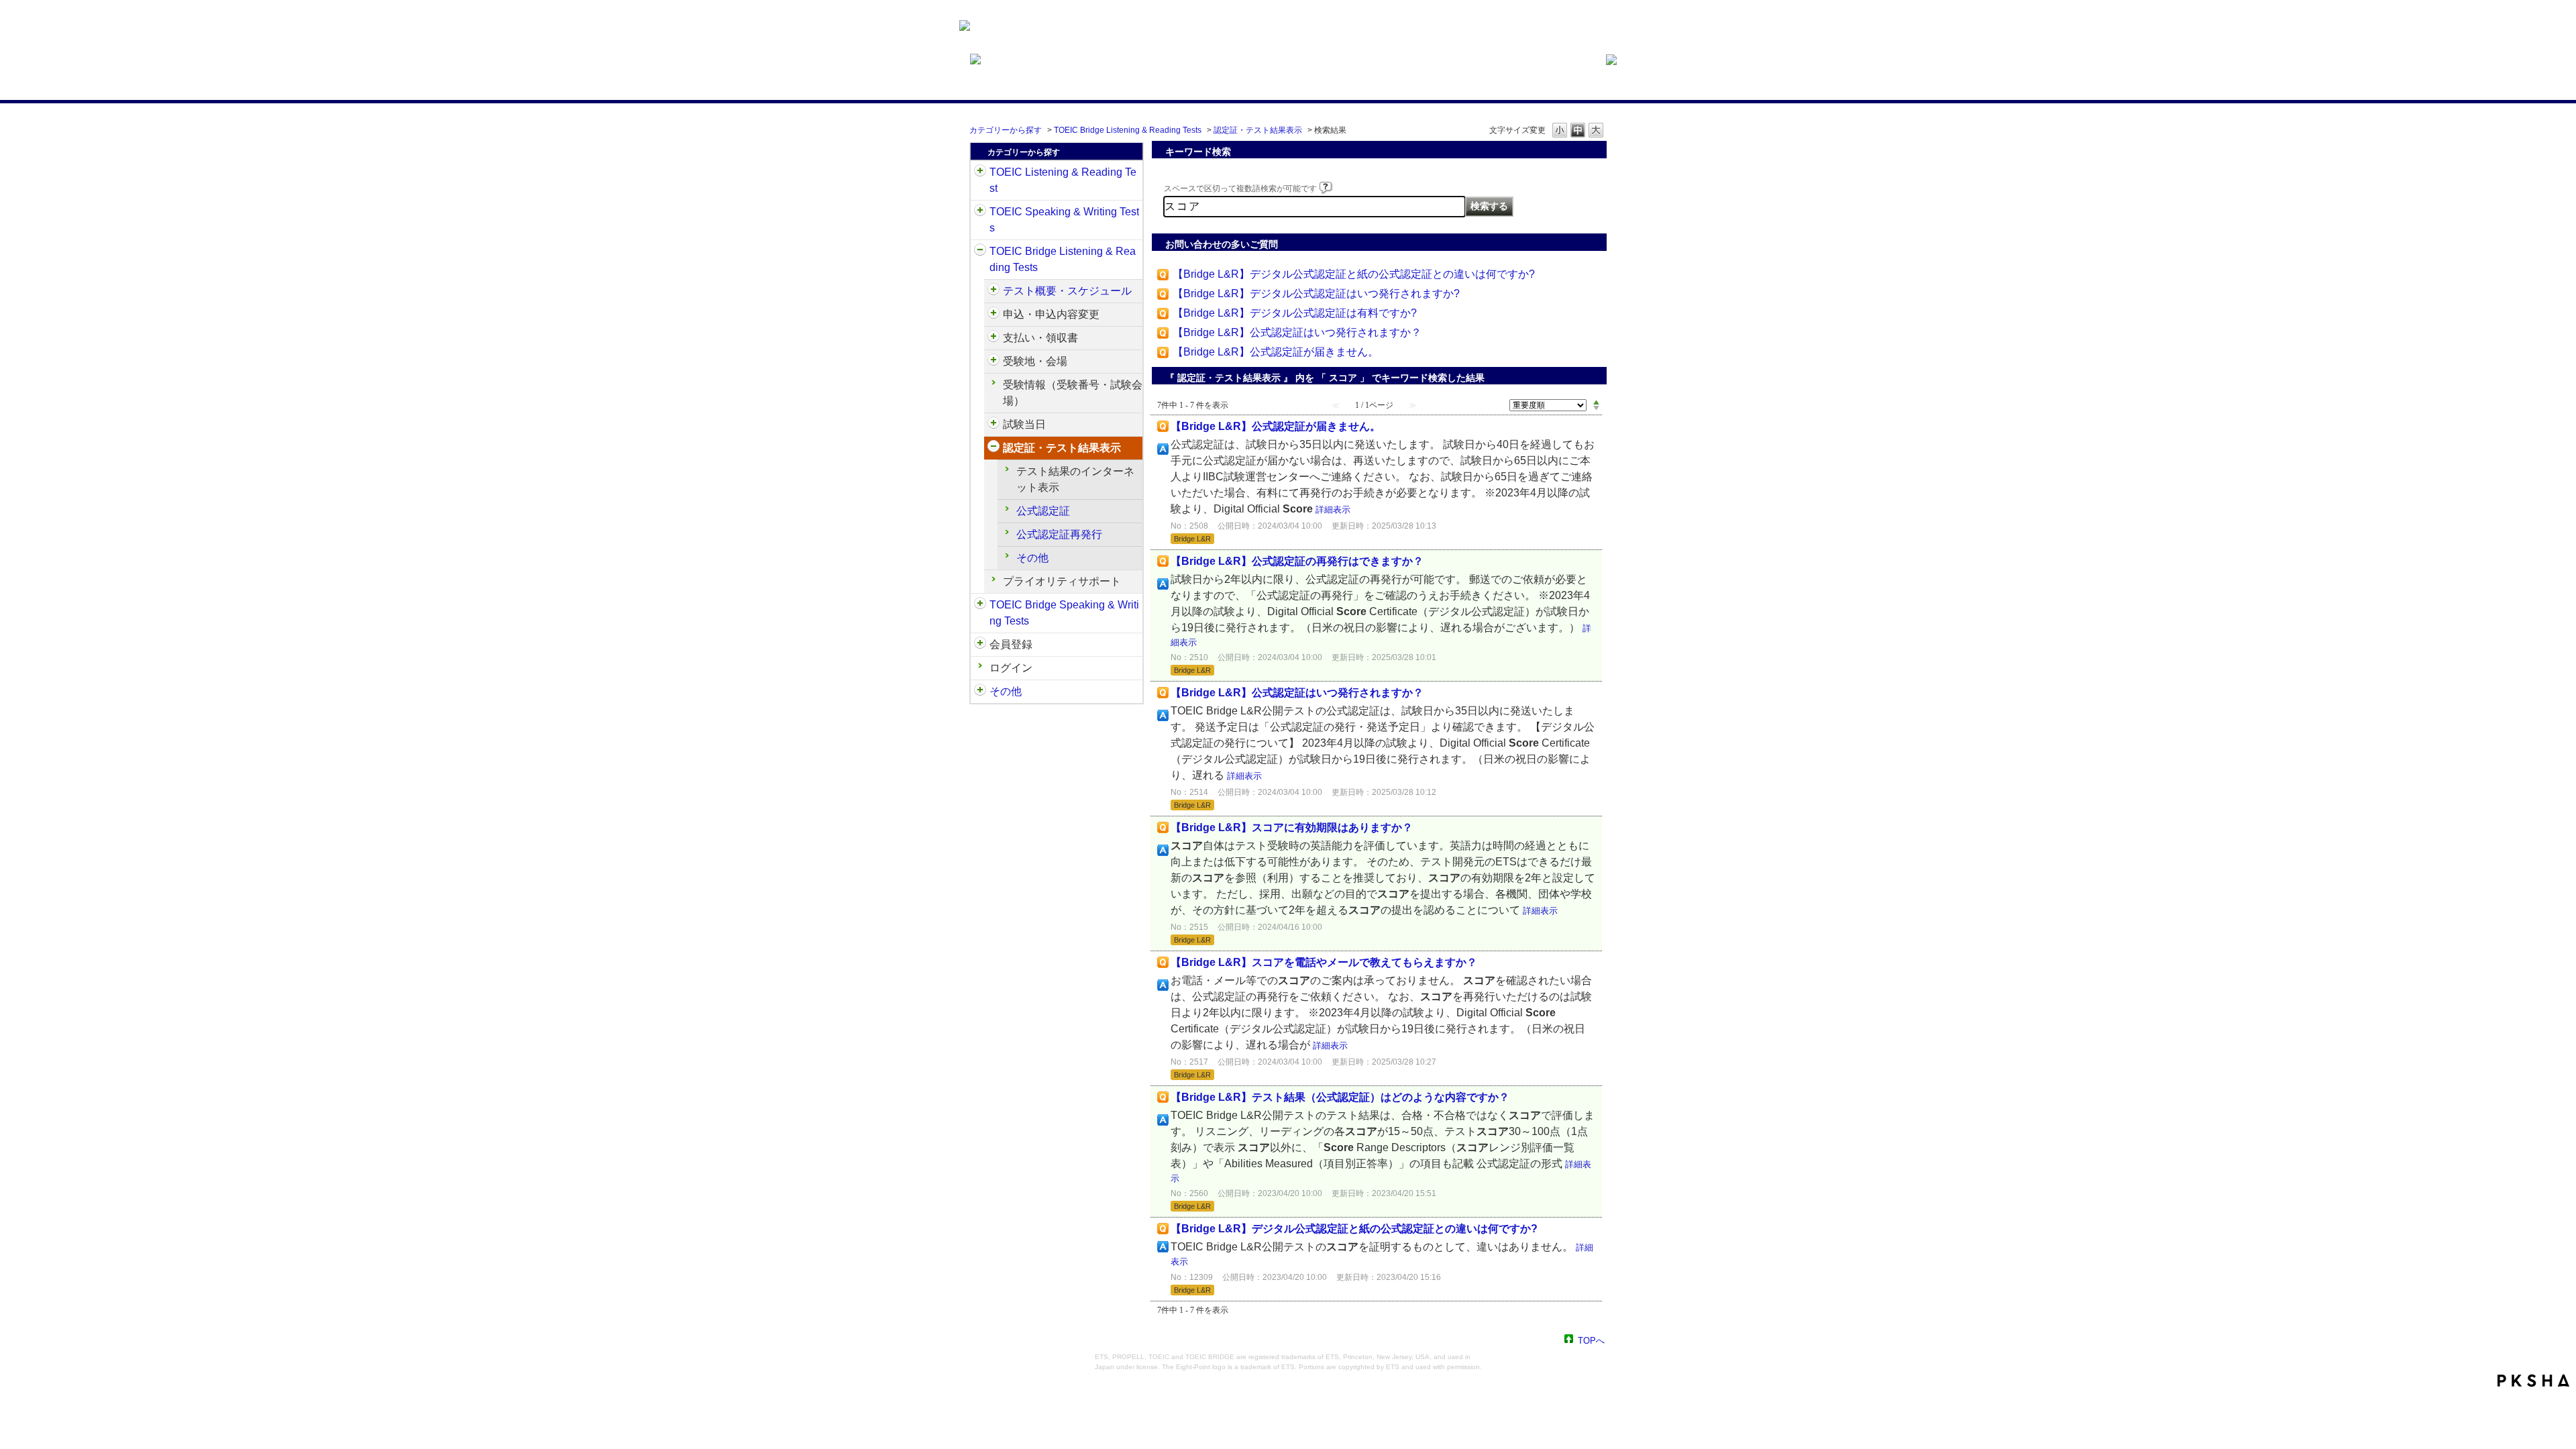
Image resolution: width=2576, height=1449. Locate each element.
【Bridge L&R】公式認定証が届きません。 (1276, 352)
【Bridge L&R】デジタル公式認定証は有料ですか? (1295, 313)
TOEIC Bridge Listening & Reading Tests (1128, 130)
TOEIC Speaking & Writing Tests (1064, 220)
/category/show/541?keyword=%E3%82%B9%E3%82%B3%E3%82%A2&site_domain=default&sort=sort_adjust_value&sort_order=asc (994, 448)
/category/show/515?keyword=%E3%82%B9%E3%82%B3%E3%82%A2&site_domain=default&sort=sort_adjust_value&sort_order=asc (994, 315)
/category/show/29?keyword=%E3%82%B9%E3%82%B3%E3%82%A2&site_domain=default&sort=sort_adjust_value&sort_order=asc (980, 645)
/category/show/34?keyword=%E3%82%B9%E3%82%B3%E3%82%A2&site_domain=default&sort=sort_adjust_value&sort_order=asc (980, 605)
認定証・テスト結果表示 (1258, 130)
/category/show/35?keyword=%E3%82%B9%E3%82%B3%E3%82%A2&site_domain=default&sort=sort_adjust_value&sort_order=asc (980, 692)
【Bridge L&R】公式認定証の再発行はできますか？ (1297, 561)
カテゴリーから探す (1006, 130)
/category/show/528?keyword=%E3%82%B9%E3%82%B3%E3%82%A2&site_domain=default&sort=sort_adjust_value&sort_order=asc (994, 362)
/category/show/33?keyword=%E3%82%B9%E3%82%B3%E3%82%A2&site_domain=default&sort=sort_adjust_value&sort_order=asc (980, 252)
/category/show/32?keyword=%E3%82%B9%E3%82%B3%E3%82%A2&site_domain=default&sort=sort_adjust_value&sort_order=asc (980, 212)
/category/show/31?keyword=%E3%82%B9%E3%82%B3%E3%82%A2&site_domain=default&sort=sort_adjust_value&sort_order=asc (980, 172)
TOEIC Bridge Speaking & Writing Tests (1064, 613)
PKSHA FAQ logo (2533, 1381)
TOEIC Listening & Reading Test (1063, 180)
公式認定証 (1043, 511)
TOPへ (1591, 1340)
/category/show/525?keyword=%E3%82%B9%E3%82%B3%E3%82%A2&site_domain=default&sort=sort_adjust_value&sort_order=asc (994, 338)
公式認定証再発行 (1059, 534)
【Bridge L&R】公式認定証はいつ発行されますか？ (1297, 332)
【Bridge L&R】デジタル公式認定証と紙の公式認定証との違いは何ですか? (1354, 274)
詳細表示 (1333, 509)
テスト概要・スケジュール (1067, 291)
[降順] (1596, 409)
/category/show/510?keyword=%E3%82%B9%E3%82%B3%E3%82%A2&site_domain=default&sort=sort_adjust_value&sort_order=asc (994, 291)
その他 (1032, 558)
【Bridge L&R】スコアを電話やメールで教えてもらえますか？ (1324, 962)
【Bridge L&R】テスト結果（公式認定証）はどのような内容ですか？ (1340, 1097)
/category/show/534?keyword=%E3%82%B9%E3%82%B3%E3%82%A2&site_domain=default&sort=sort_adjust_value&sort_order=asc (994, 425)
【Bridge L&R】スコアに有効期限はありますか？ (1292, 827)
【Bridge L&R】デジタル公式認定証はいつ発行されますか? (1316, 293)
